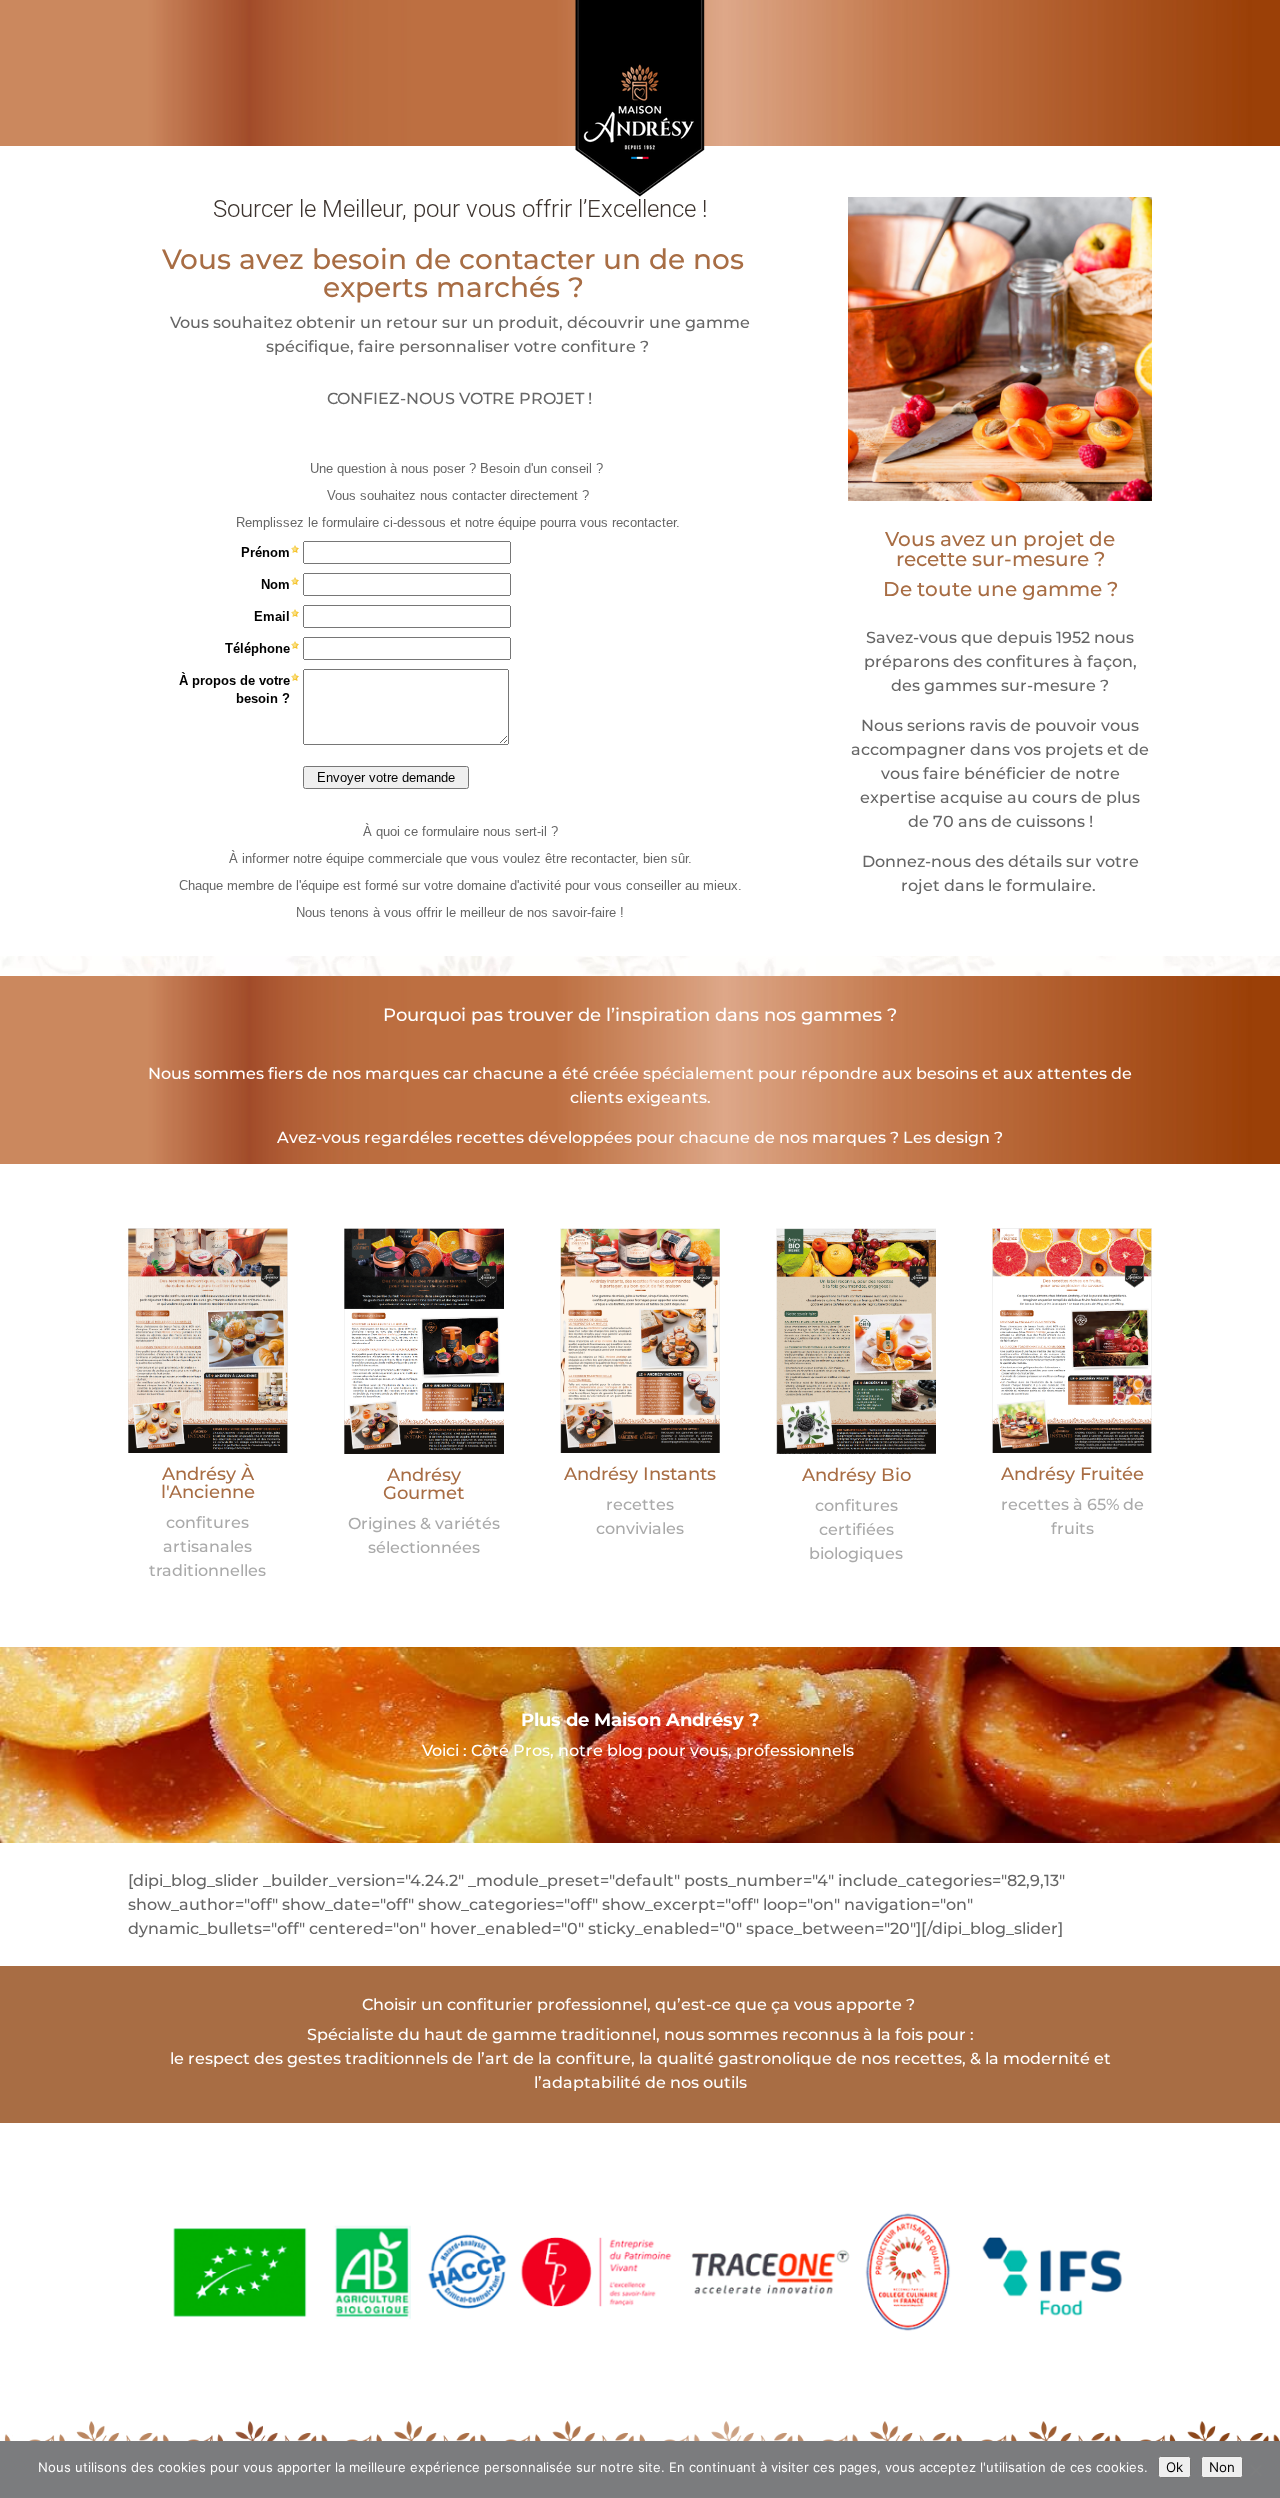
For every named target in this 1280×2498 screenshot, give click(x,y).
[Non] (1255, 2470)
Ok (1174, 2467)
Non (1222, 2467)
